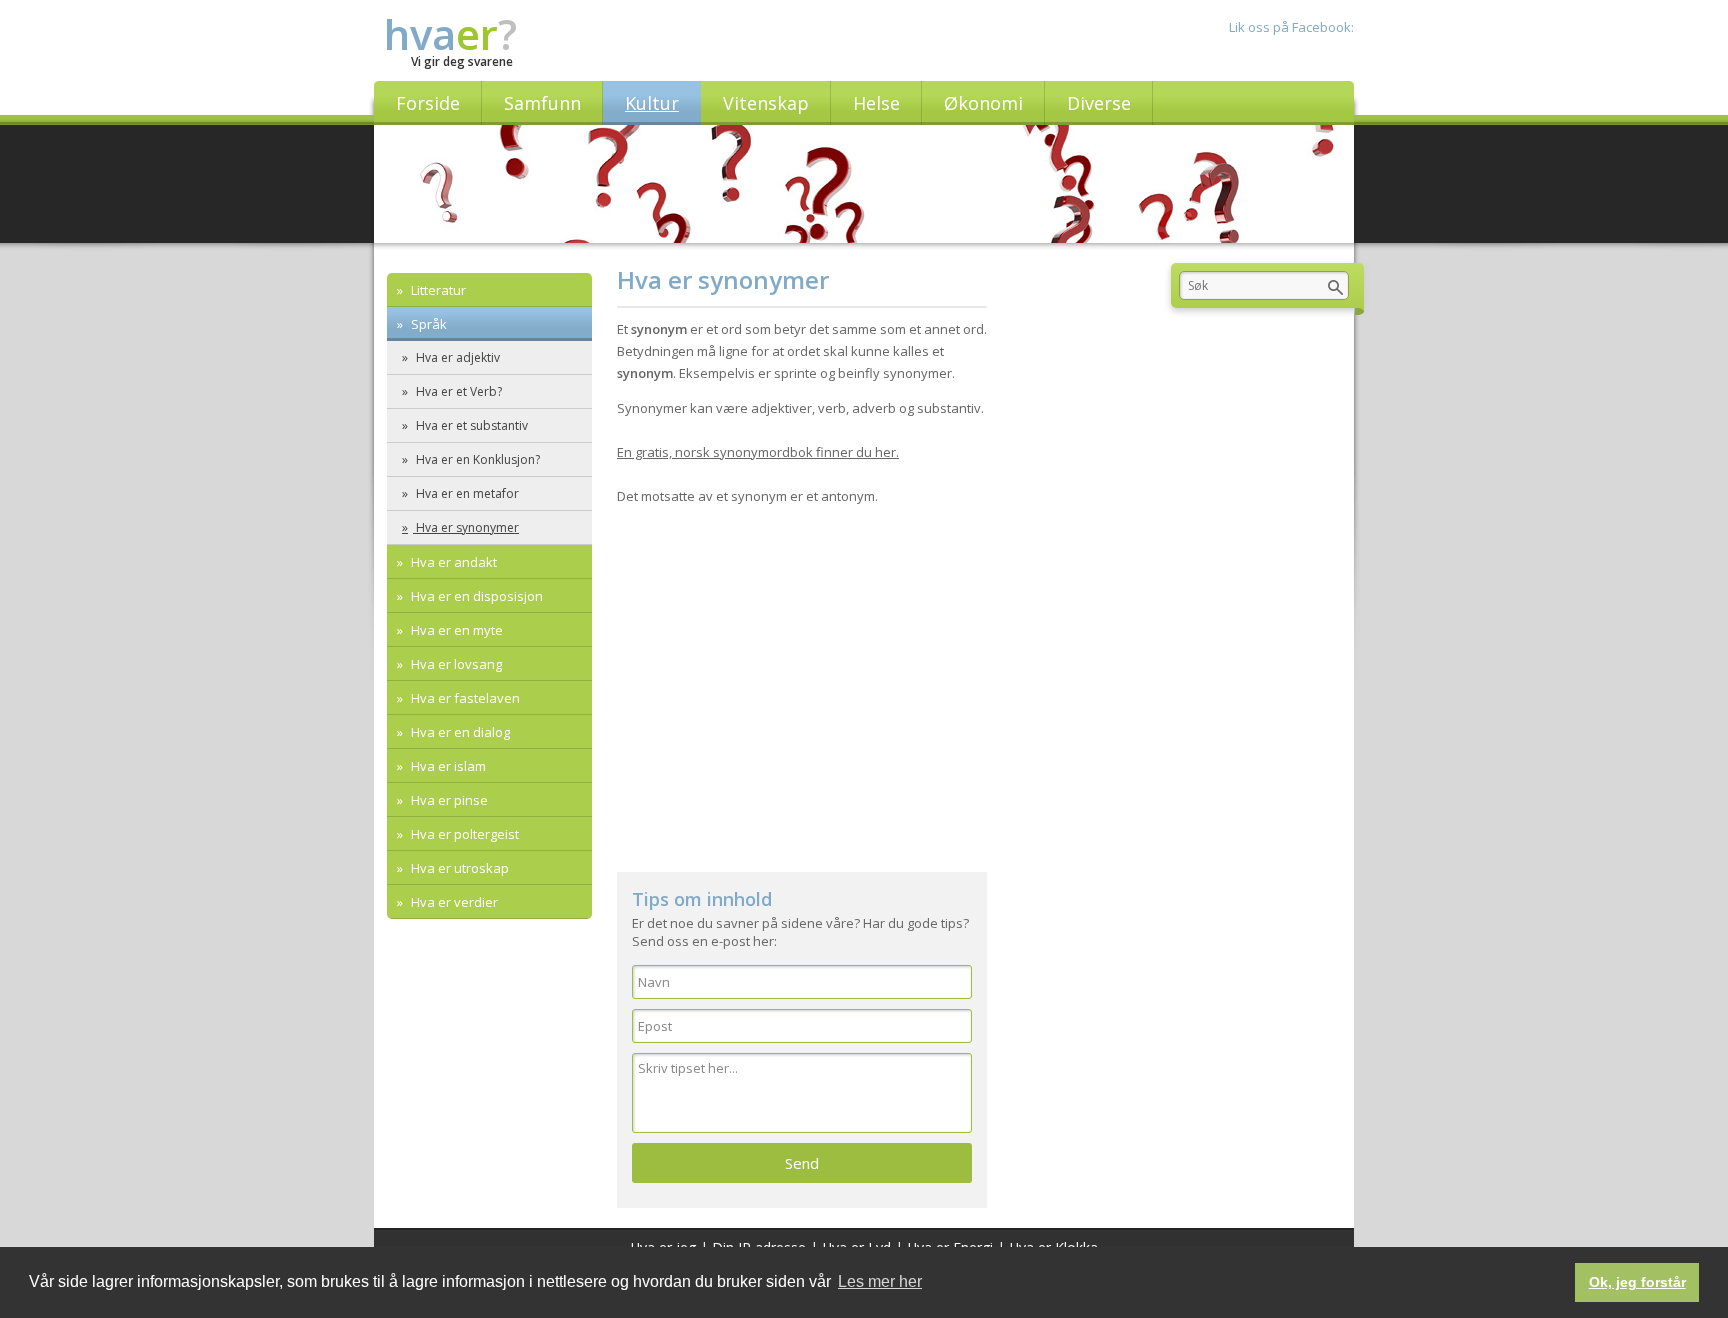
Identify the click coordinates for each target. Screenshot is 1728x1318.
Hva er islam (447, 766)
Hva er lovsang (455, 664)
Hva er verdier (453, 902)
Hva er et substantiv (470, 425)
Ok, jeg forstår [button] (1637, 1282)
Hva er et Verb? (457, 391)
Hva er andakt (452, 562)
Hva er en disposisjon (475, 596)
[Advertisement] (802, 702)
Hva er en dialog (459, 732)
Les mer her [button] (880, 1281)
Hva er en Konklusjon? (476, 459)
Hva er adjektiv (456, 357)
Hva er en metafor (466, 493)
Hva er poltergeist (463, 834)
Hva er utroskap (458, 868)
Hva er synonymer (466, 527)
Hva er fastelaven (464, 698)
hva (450, 33)
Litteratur (437, 290)
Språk (427, 324)
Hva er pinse (448, 800)
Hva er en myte (455, 630)
